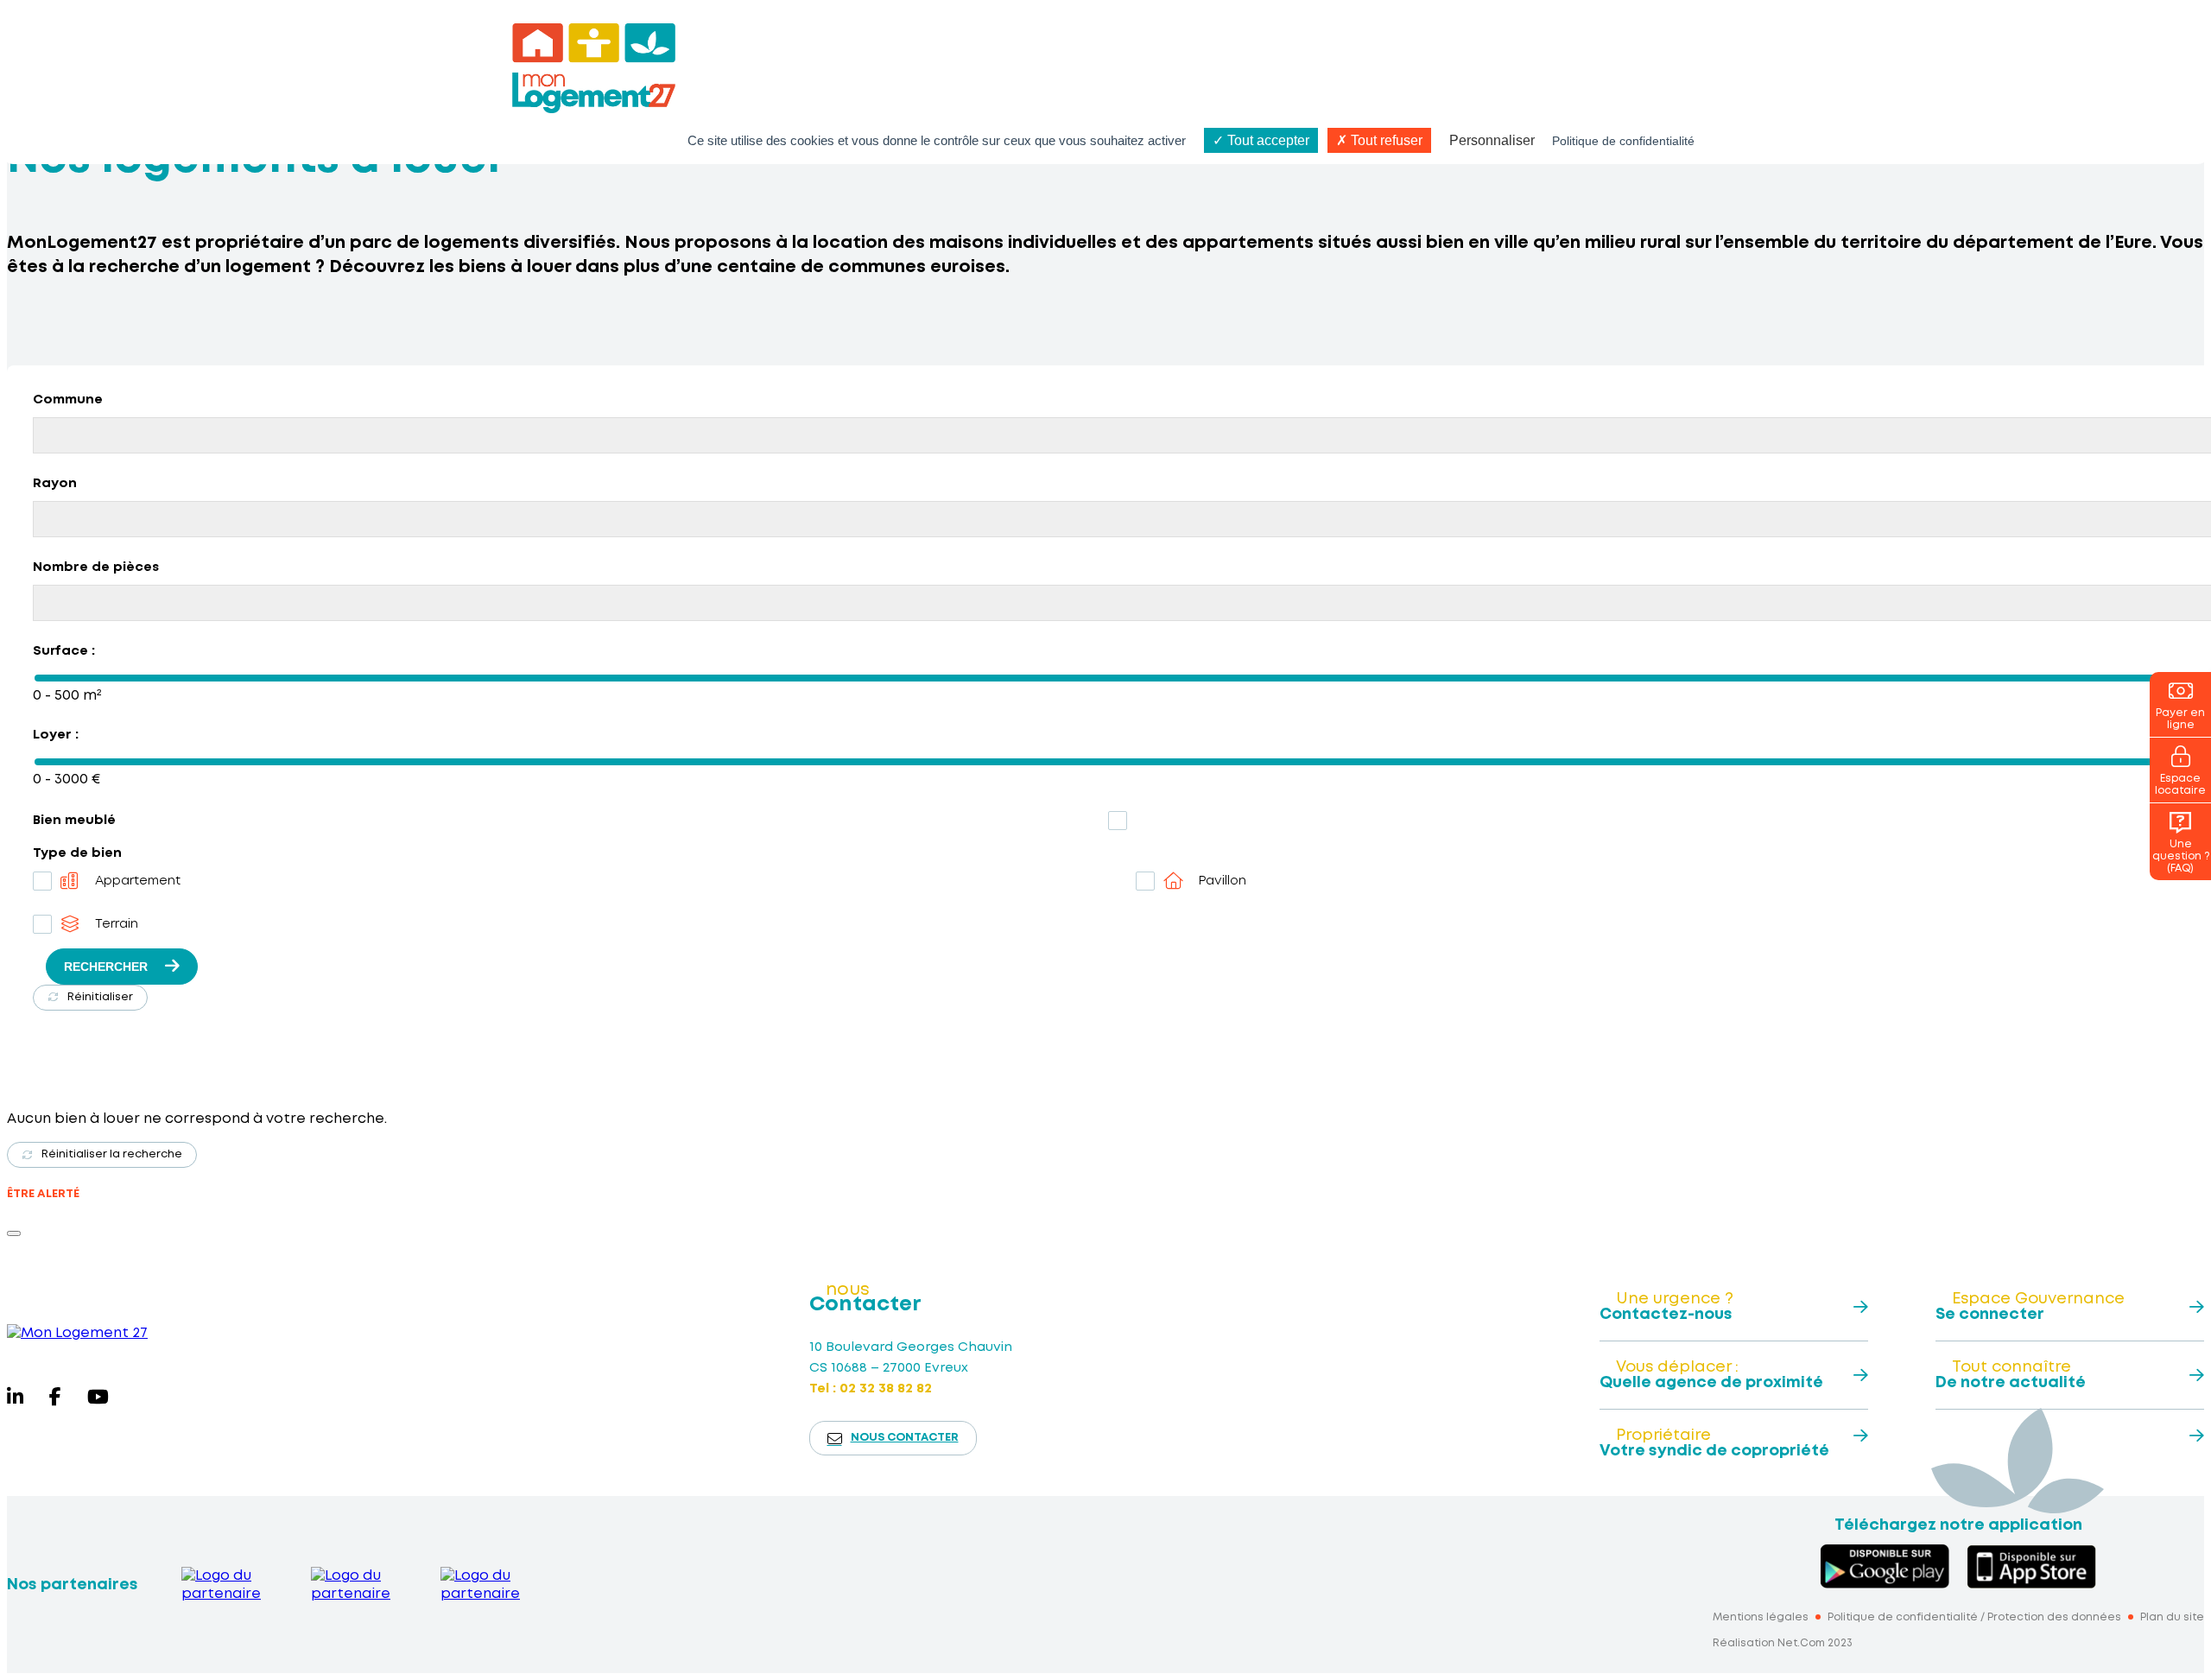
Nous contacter (905, 1438)
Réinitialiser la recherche (112, 1154)
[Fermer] (14, 1233)
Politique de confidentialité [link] (1623, 141)
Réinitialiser (100, 997)
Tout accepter (1267, 140)
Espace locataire (2180, 785)
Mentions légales (1761, 1617)
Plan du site (2172, 1617)
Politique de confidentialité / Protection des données (1974, 1617)
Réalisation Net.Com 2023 (1783, 1643)
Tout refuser (1385, 140)
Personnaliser (1492, 140)
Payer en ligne (2180, 719)
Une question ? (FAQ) (2181, 856)
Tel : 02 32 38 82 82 (871, 1389)
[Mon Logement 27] (77, 1333)
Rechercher (106, 967)
